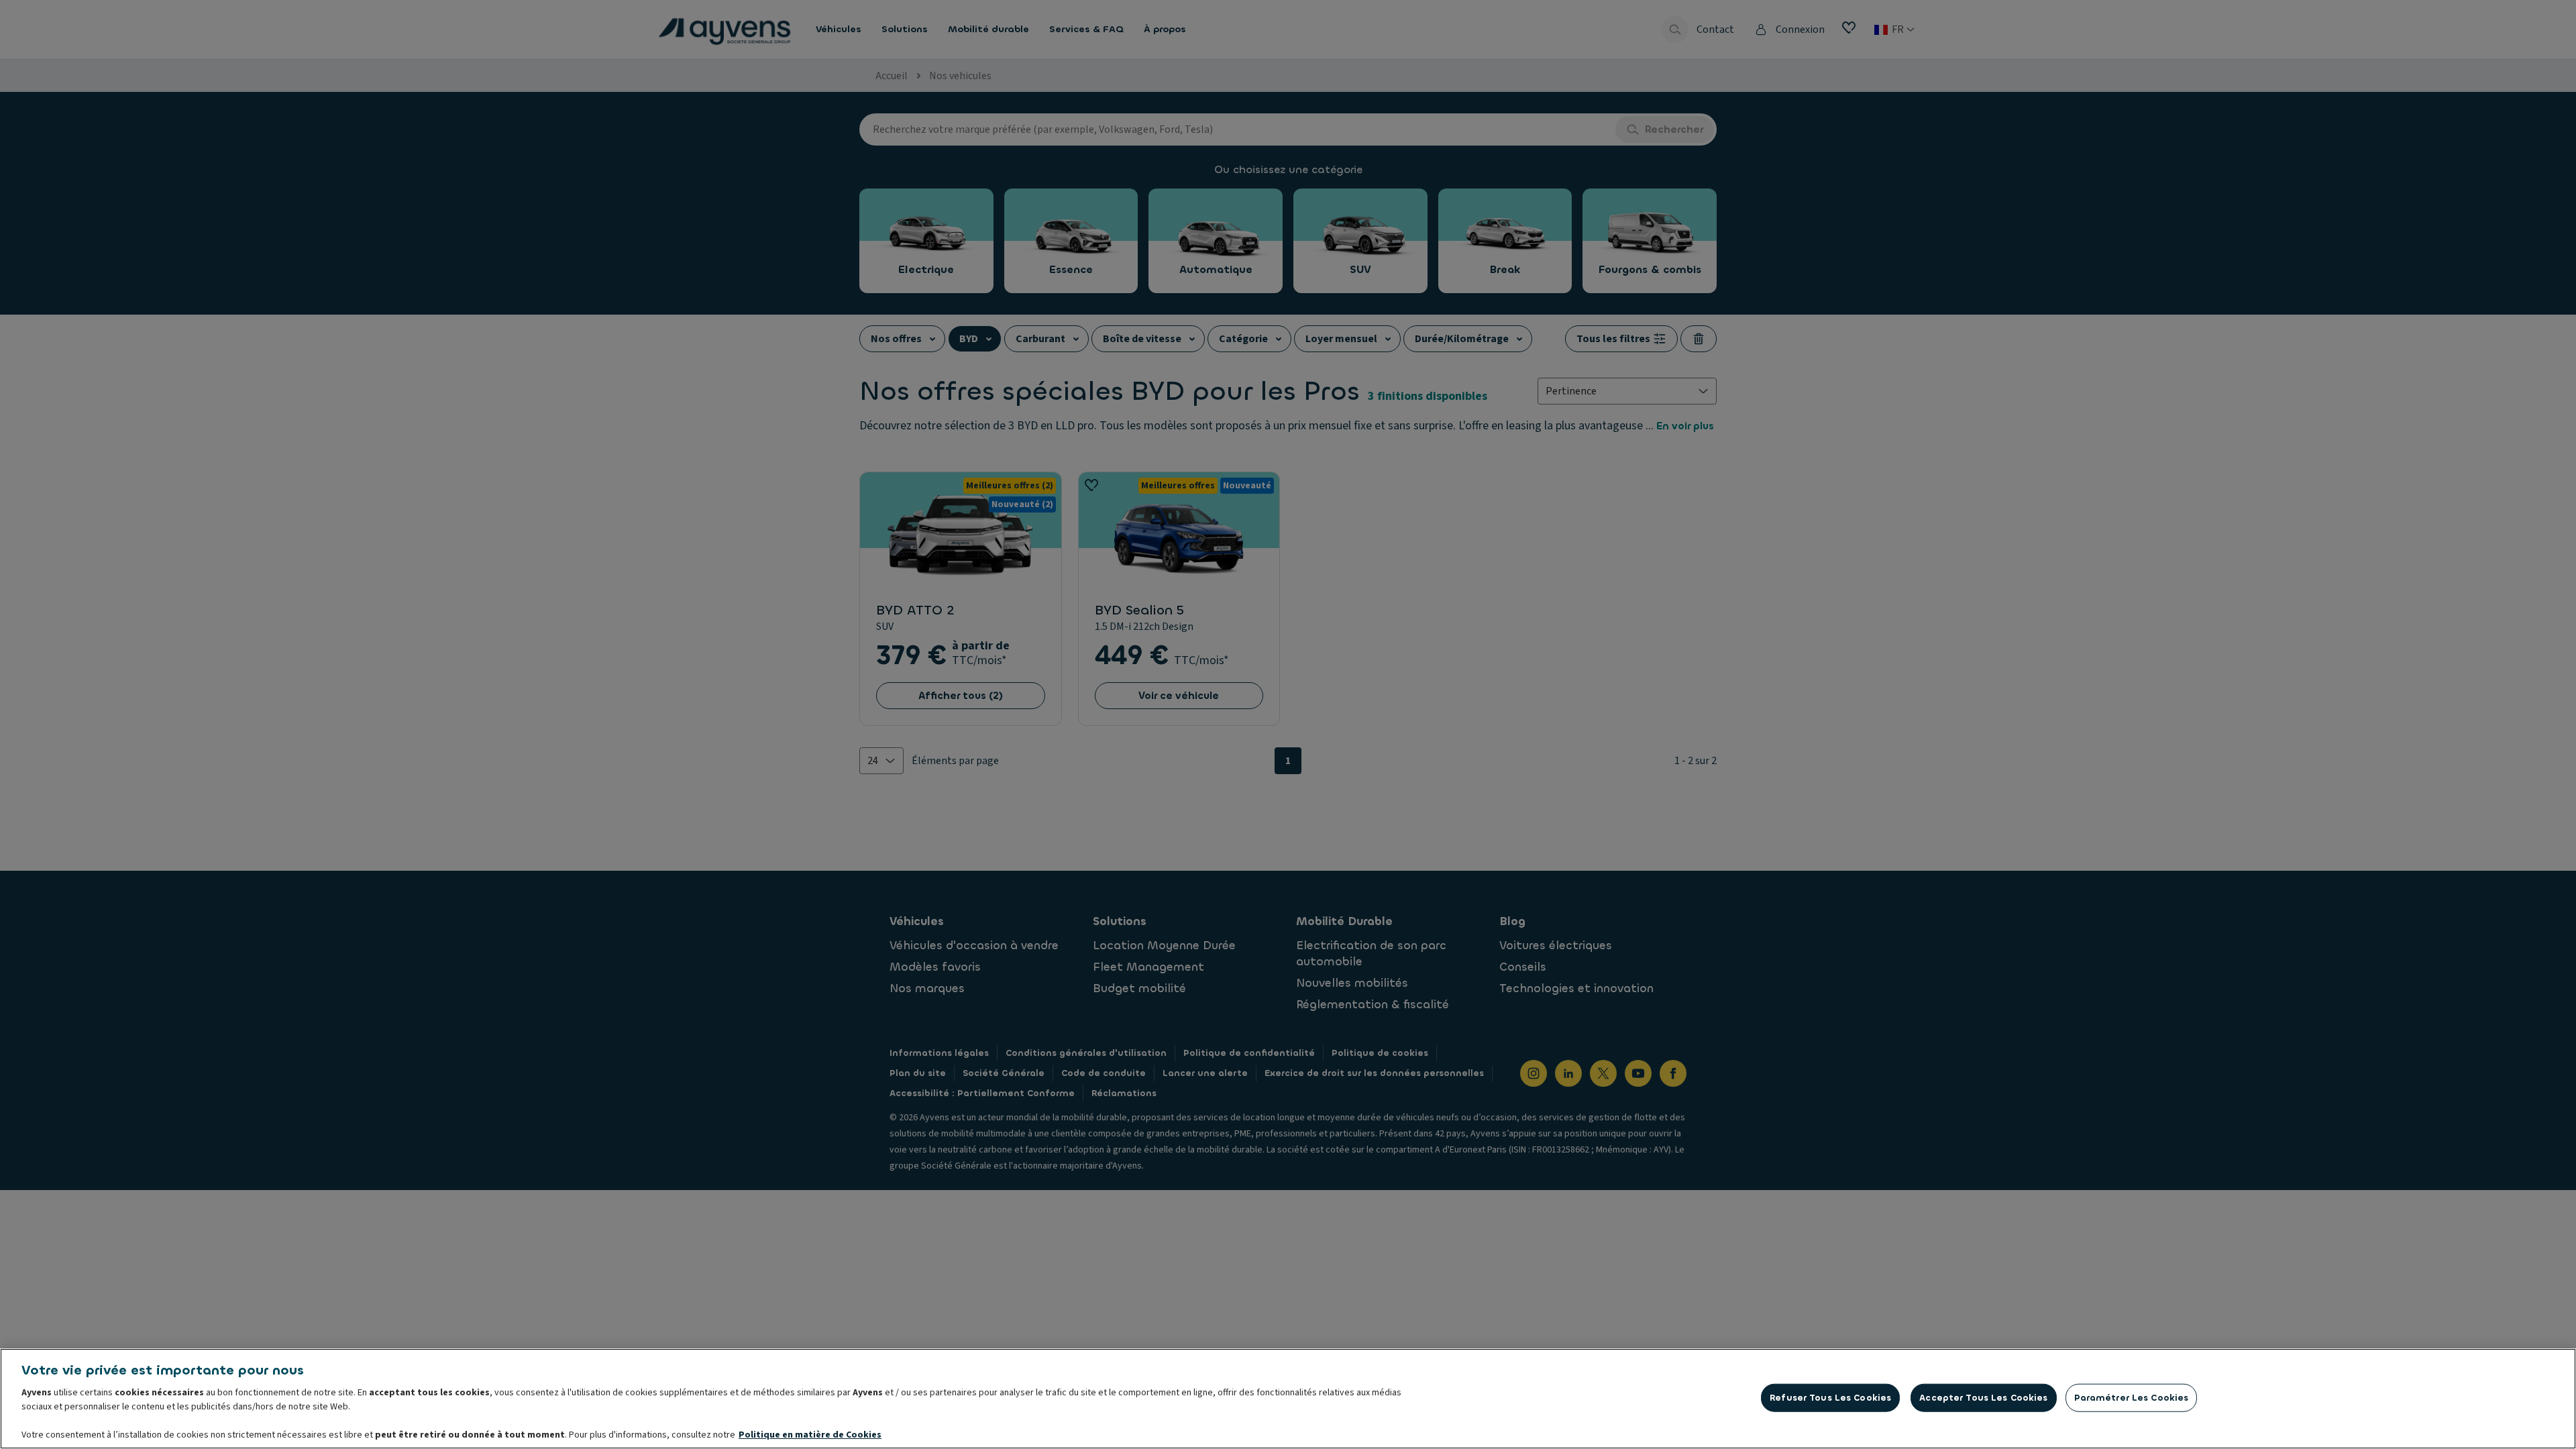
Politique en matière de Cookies (810, 1435)
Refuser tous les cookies (1830, 1398)
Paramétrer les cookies (2132, 1398)
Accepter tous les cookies (1983, 1398)
